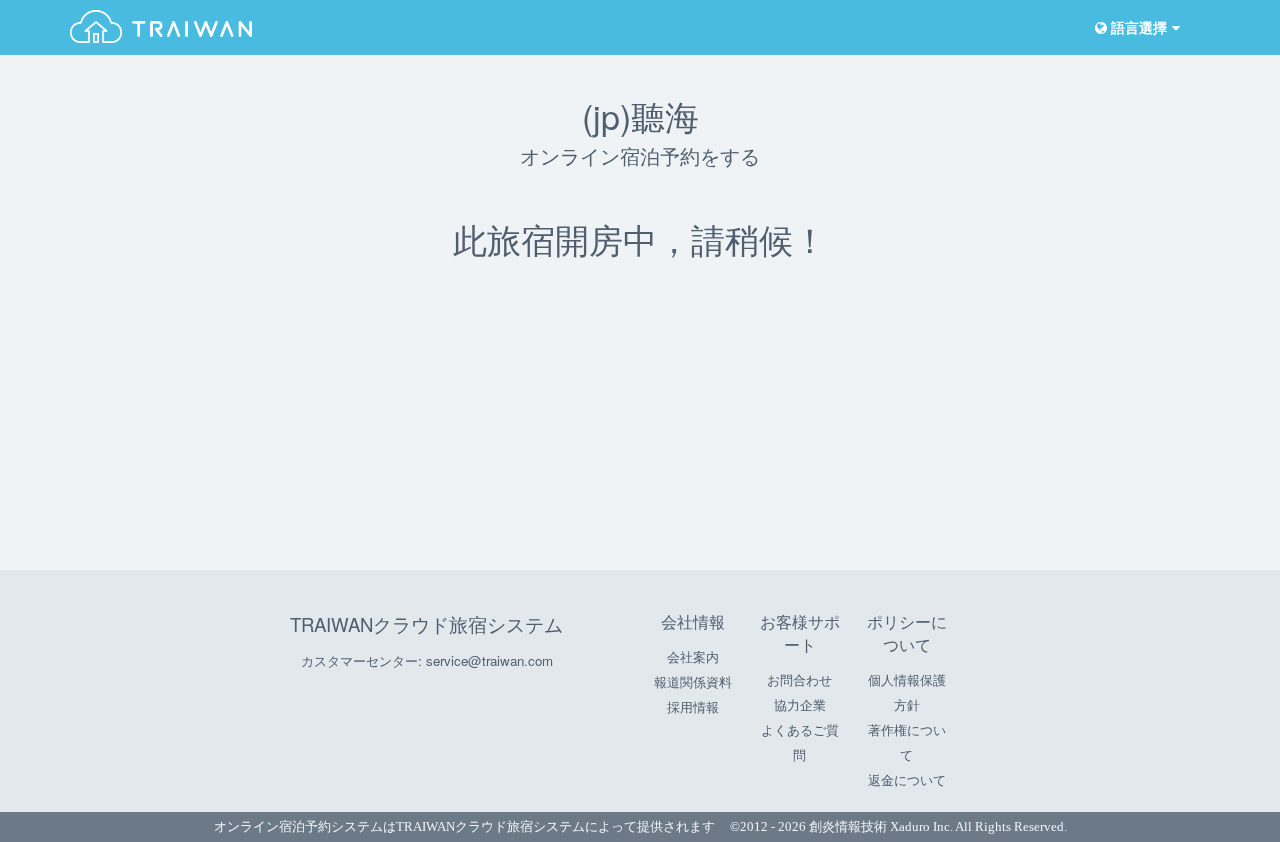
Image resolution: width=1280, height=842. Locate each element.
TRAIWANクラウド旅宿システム (426, 624)
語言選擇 (1137, 28)
